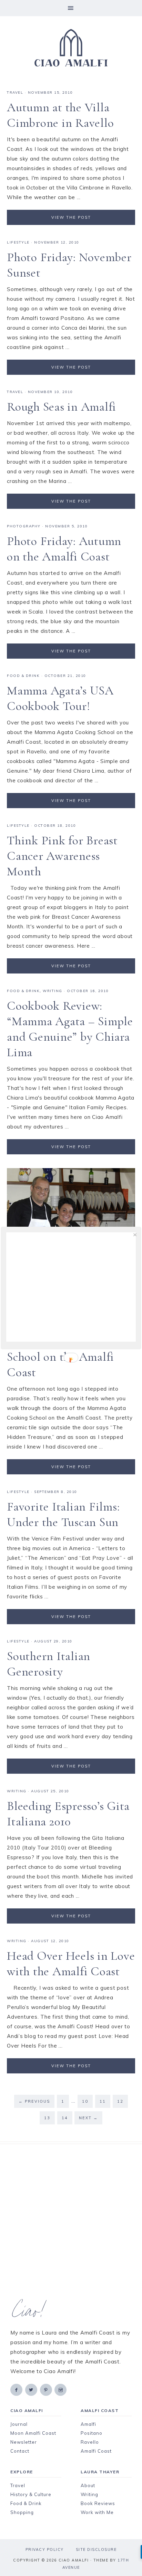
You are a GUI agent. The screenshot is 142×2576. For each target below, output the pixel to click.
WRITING (53, 991)
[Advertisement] (71, 2222)
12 (120, 2101)
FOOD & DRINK (23, 676)
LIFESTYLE (18, 242)
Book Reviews (98, 2503)
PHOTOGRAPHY (24, 526)
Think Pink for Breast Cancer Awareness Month (62, 856)
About (88, 2485)
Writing (89, 2494)
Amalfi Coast (96, 2451)
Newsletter (24, 2442)
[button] (71, 8)
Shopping (22, 2512)
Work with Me (97, 2512)
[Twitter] (32, 2389)
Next (88, 2118)
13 (47, 2118)
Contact (20, 2451)
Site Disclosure (96, 2549)
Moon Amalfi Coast (33, 2433)
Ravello (90, 2442)
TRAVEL (15, 92)
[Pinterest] (47, 2389)
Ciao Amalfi (71, 48)
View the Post (71, 217)
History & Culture (31, 2494)
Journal (19, 2424)
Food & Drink (26, 2503)
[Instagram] (61, 2389)
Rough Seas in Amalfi (62, 407)
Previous (34, 2101)
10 (85, 2101)
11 (103, 2101)
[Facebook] (17, 2389)
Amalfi (88, 2424)
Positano (92, 2433)
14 (65, 2118)
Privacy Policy (45, 2549)
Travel (18, 2485)
